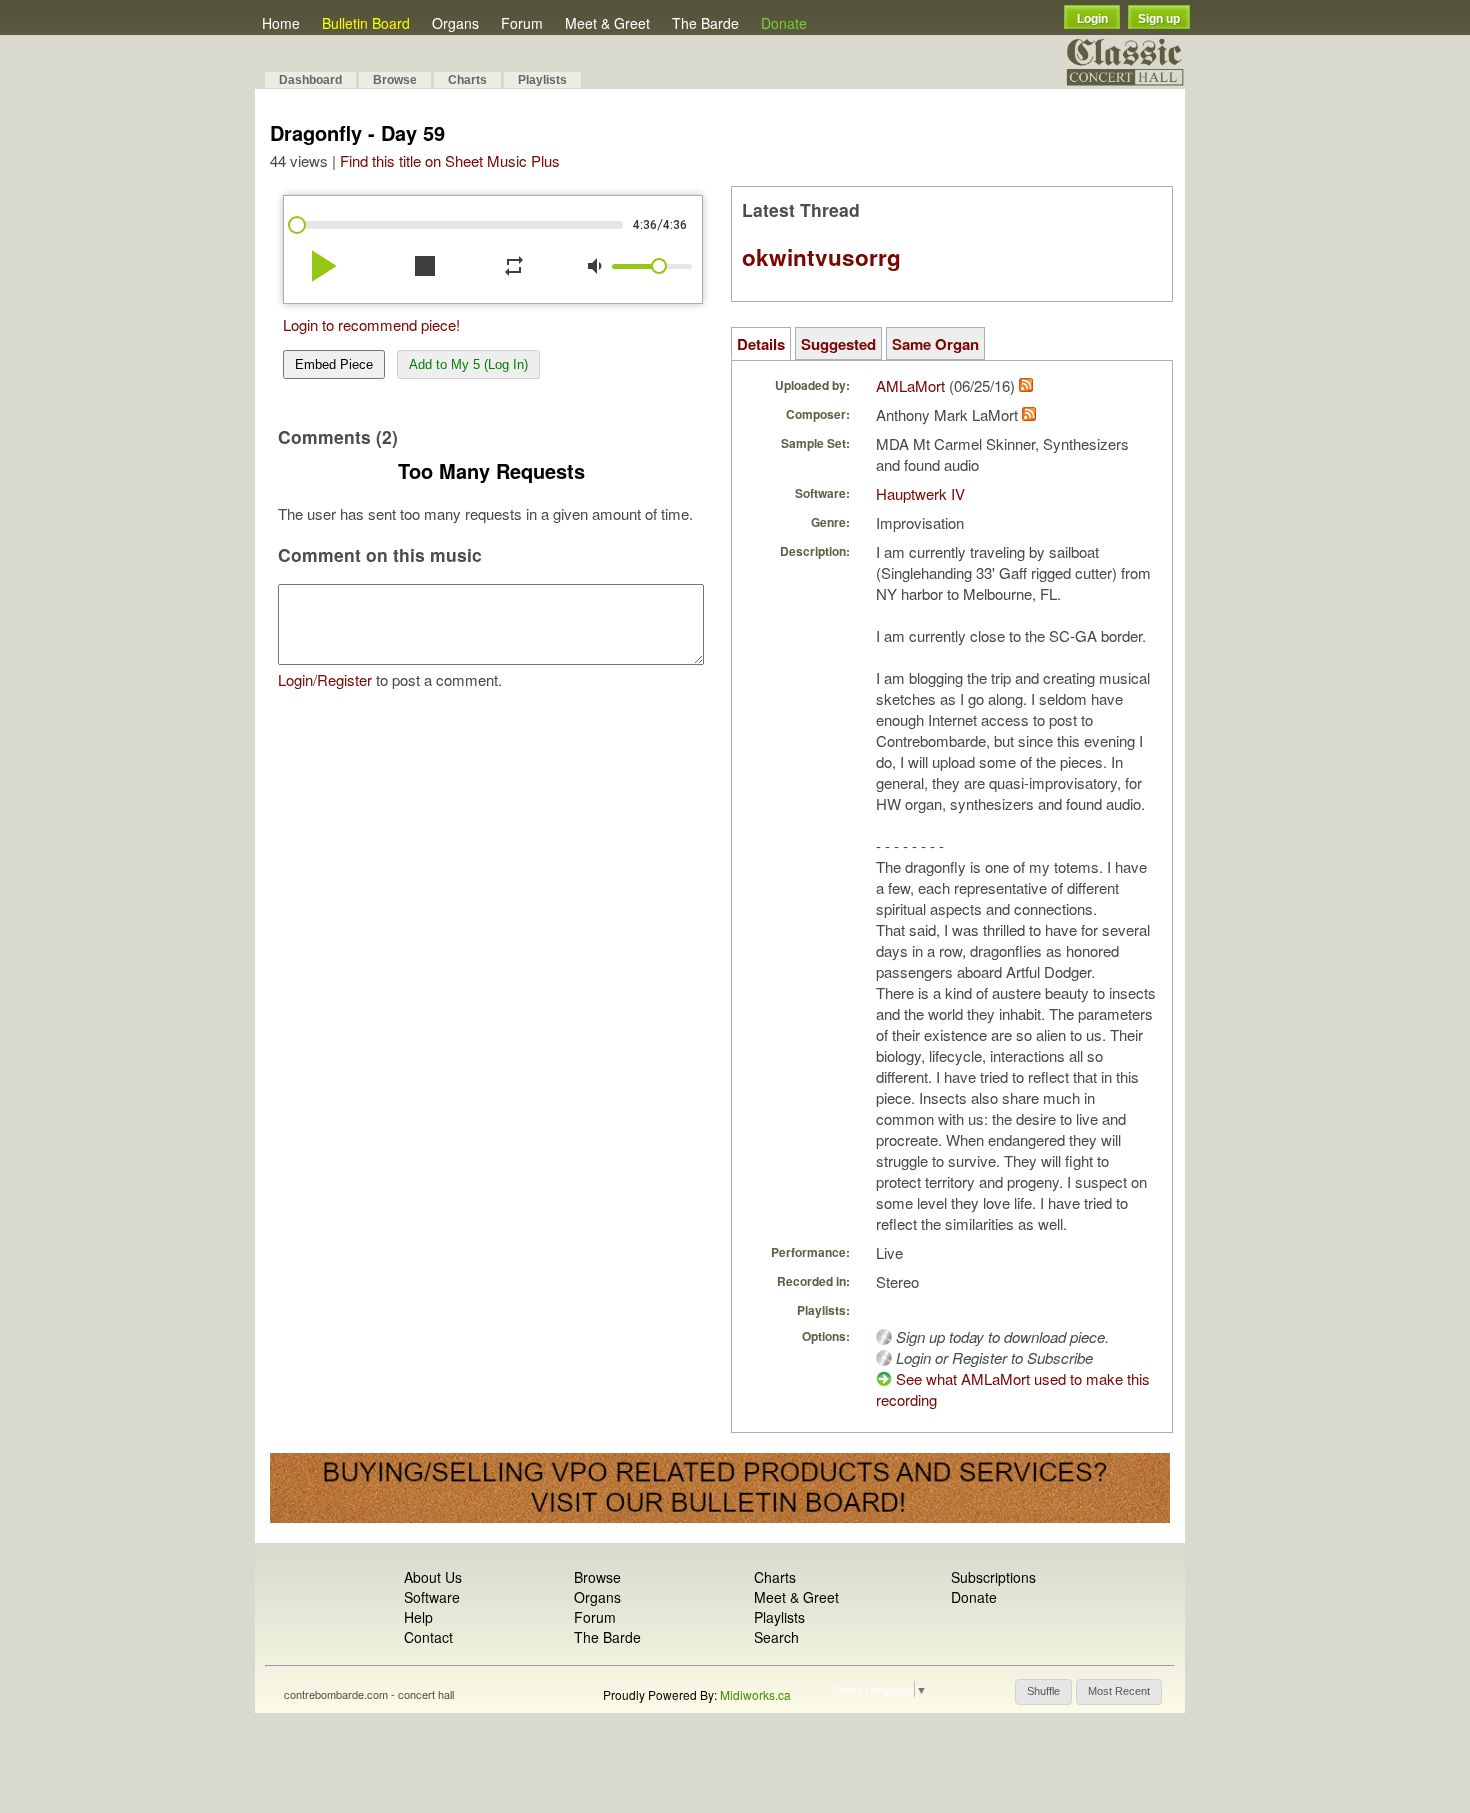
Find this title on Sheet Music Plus (450, 160)
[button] (1043, 1692)
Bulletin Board (366, 23)
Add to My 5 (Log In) (468, 364)
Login (1092, 19)
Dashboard (310, 80)
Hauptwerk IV (920, 493)
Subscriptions (993, 1577)
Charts (467, 80)
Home (281, 23)
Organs (455, 23)
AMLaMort (910, 385)
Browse (395, 80)
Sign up (1159, 19)
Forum (522, 23)
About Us (433, 1577)
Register (344, 679)
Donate (784, 23)
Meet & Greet (607, 23)
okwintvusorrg (821, 257)
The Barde (705, 23)
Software (432, 1597)
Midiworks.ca (755, 1694)
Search (776, 1637)
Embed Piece (334, 364)
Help (418, 1617)
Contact (428, 1637)
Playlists (542, 80)
